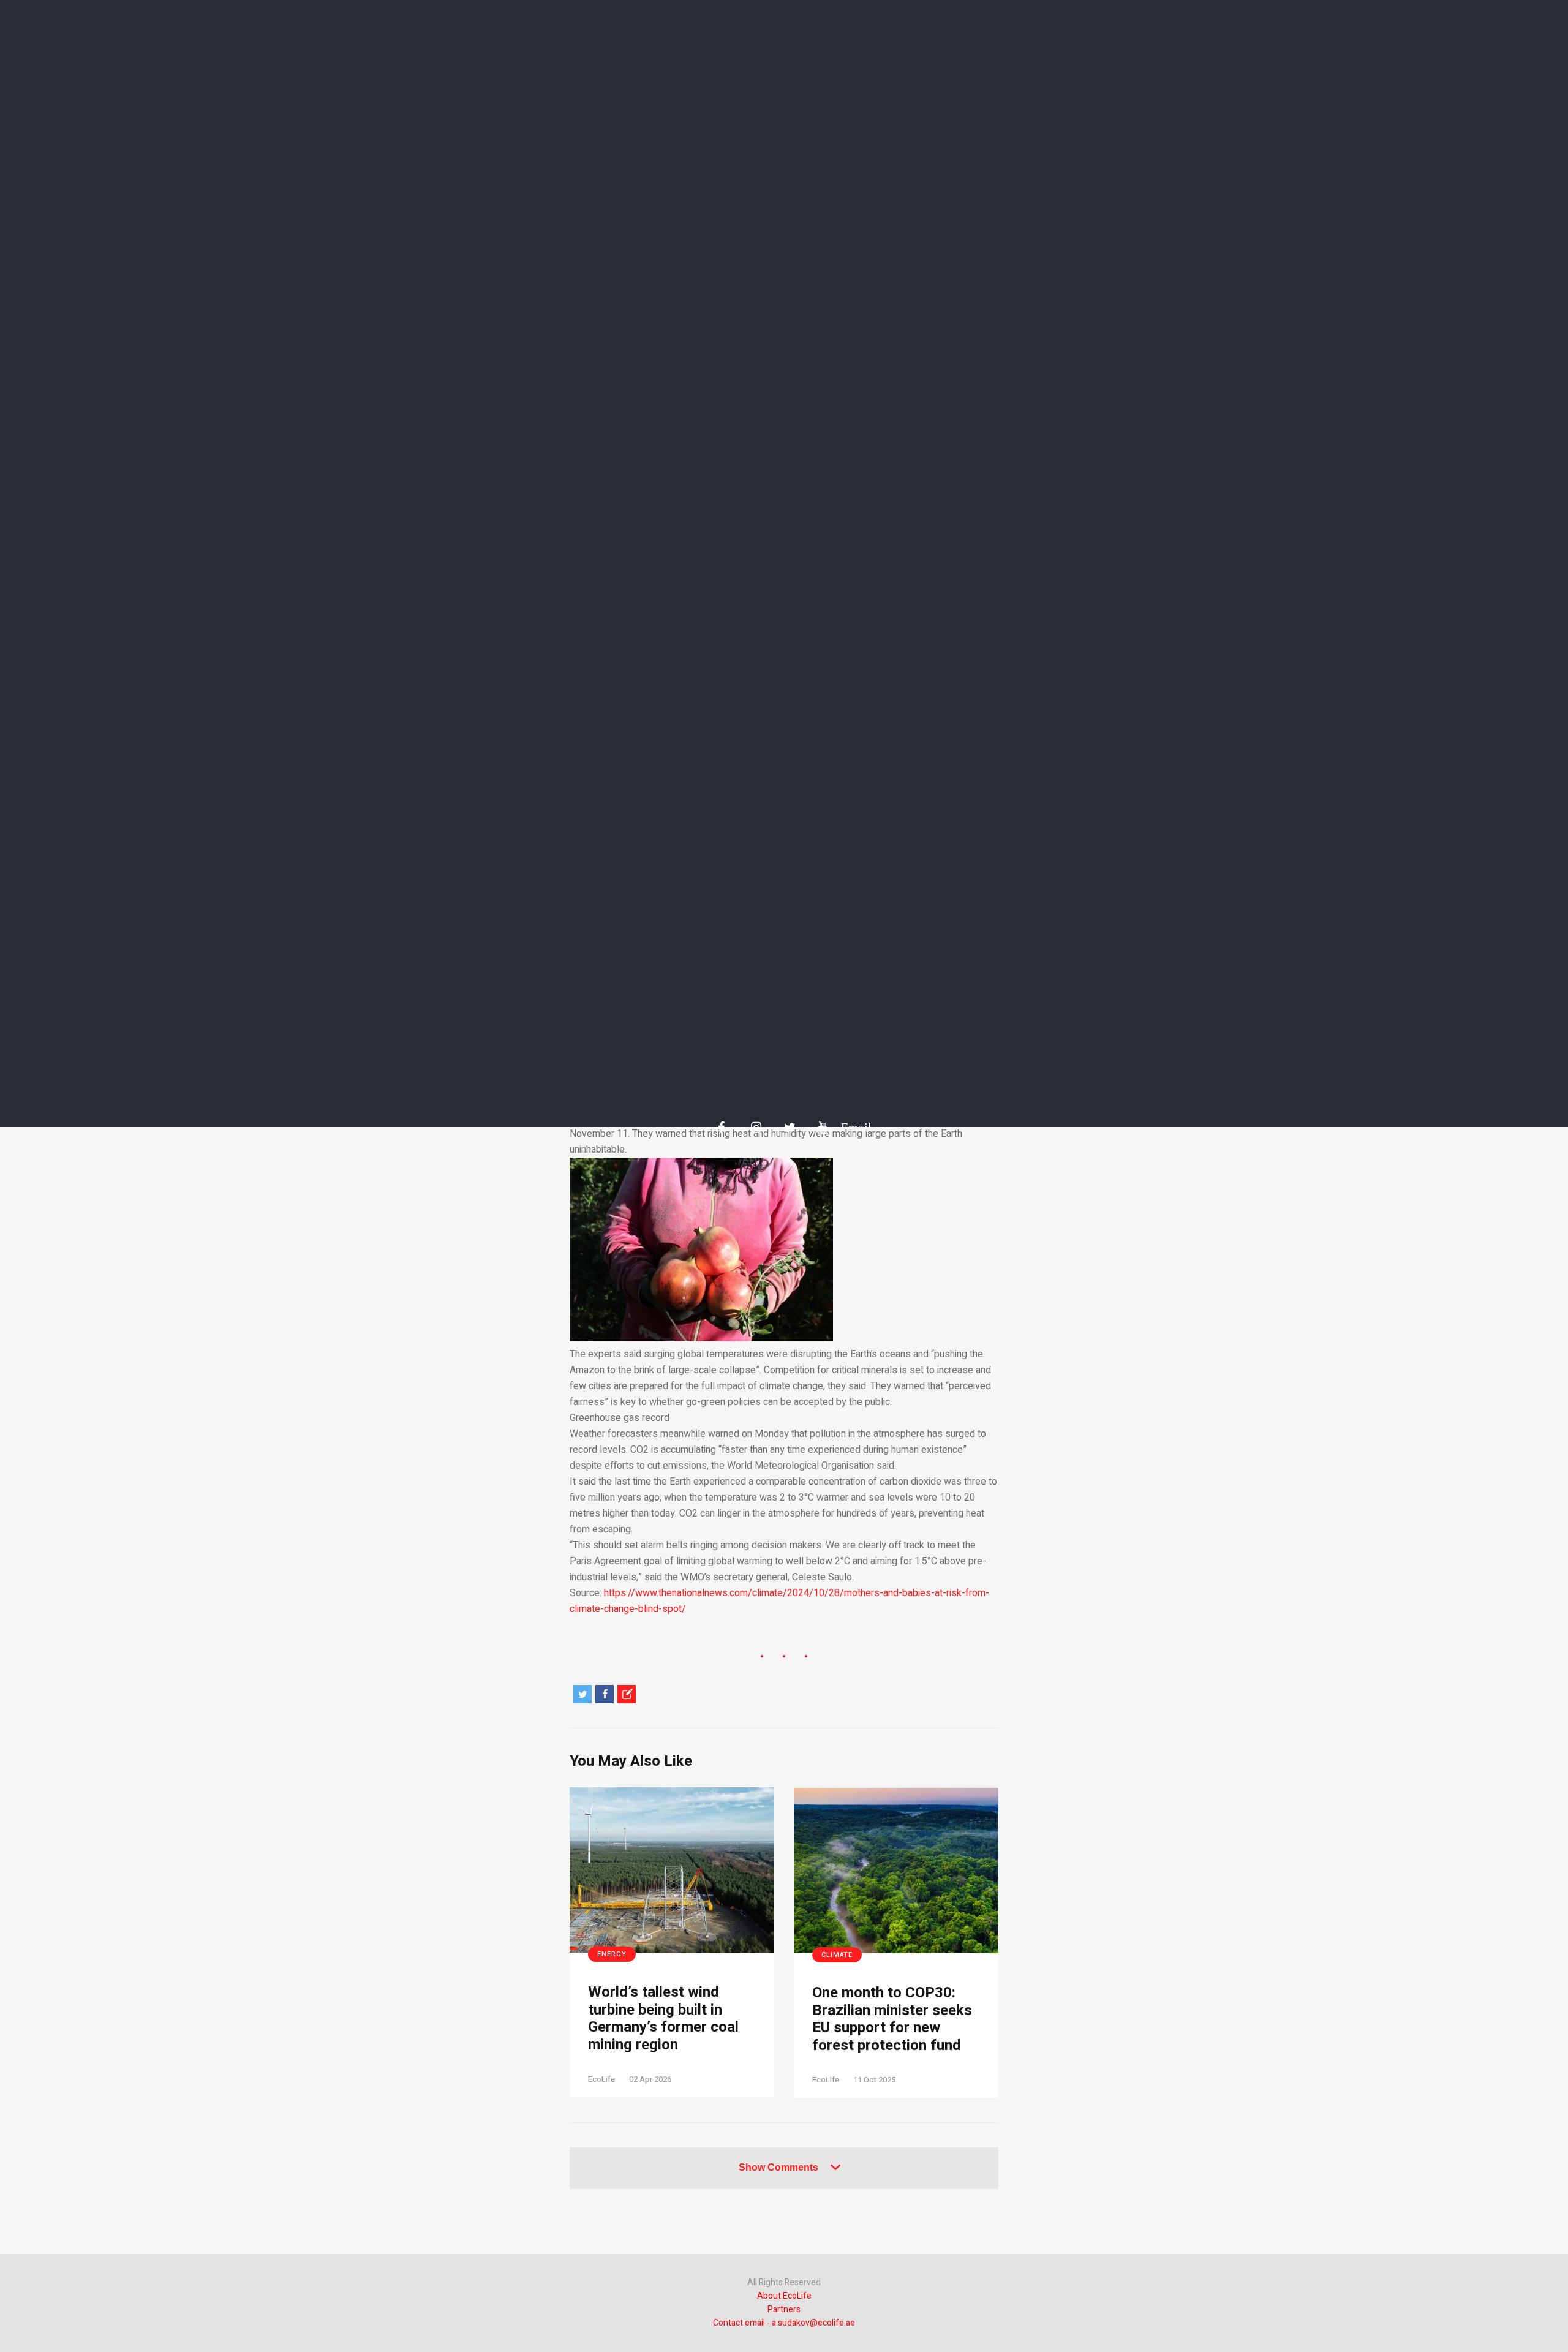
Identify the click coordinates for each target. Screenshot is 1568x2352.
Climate (837, 1955)
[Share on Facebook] (605, 1694)
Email (850, 1127)
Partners (784, 2309)
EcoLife (601, 2079)
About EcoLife (784, 2296)
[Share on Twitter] (582, 1694)
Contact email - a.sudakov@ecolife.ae (784, 2323)
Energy (612, 1954)
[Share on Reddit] (627, 1694)
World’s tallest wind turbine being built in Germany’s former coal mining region (663, 2019)
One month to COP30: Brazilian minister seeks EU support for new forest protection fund (892, 2020)
